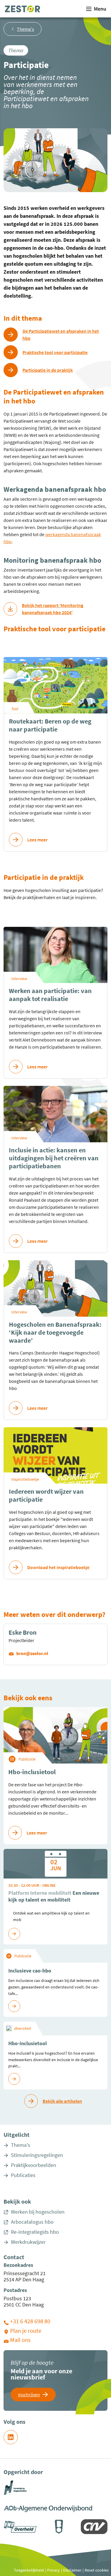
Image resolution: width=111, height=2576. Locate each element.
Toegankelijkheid (29, 2570)
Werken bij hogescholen (38, 2212)
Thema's (21, 2145)
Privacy (53, 2570)
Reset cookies (97, 2570)
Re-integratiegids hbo (35, 2232)
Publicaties (23, 2175)
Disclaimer (72, 2570)
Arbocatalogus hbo (32, 2222)
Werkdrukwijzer (28, 2242)
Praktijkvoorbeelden (34, 2165)
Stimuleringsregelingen (37, 2155)
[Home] (22, 9)
